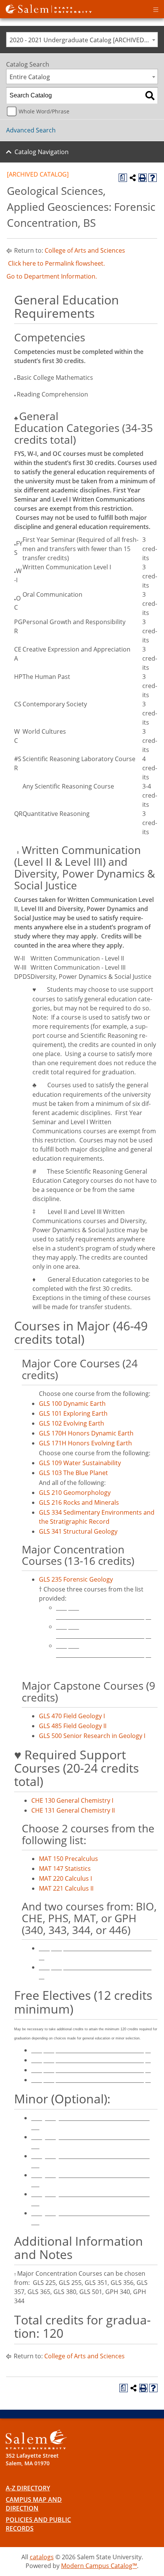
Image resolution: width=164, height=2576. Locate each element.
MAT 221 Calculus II (66, 1888)
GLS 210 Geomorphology (75, 1493)
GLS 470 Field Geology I (72, 1716)
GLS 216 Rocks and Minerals (79, 1502)
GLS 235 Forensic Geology (76, 1579)
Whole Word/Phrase (44, 111)
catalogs (42, 2557)
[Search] (150, 96)
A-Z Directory (28, 2488)
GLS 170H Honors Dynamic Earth (86, 1433)
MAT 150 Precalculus (68, 1859)
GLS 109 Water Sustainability (80, 1463)
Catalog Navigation (42, 152)
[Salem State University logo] (49, 8)
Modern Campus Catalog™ (99, 2566)
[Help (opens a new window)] (153, 178)
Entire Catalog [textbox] (30, 77)
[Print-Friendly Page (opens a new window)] (143, 178)
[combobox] (82, 40)
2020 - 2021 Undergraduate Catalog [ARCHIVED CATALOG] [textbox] (84, 40)
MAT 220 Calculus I (65, 1878)
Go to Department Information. (52, 276)
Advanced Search (31, 130)
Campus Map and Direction (34, 2504)
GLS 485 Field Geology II (73, 1726)
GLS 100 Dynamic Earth (72, 1403)
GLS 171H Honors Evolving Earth (85, 1443)
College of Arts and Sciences (85, 250)
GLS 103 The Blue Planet (73, 1473)
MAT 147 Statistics (65, 1869)
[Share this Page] (133, 178)
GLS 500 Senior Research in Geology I (92, 1736)
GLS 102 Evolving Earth (72, 1423)
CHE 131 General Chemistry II (73, 1810)
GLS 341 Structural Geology (78, 1531)
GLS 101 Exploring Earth (73, 1413)
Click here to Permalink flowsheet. (56, 263)
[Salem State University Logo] (36, 2440)
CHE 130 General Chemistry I (72, 1800)
